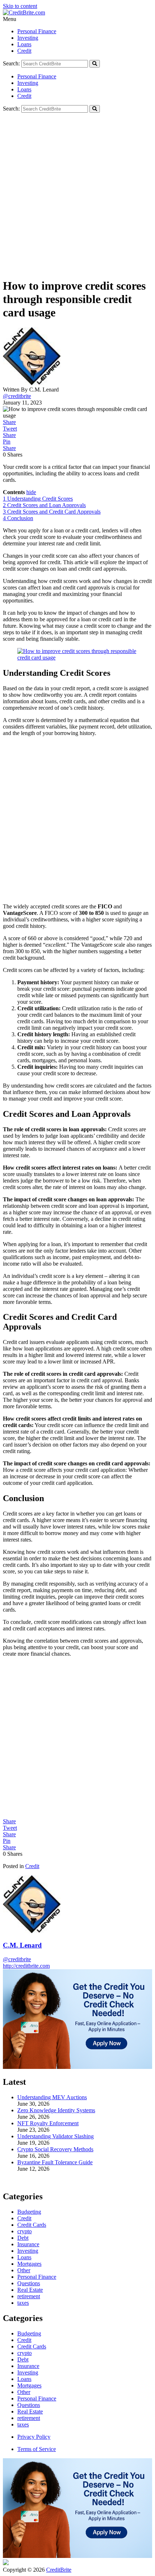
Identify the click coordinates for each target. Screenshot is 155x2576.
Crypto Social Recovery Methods (55, 2149)
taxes (23, 2424)
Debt (23, 2359)
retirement (29, 2418)
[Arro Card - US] (77, 2067)
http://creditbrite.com (26, 1966)
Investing (28, 38)
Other (24, 2392)
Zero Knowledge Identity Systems (56, 2110)
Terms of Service (37, 2449)
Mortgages (29, 2385)
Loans (24, 44)
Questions (29, 2405)
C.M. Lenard (22, 1945)
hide (31, 492)
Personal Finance (37, 31)
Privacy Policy (34, 2437)
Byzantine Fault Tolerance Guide (55, 2162)
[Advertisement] (77, 194)
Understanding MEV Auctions (52, 2097)
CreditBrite (59, 2570)
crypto (25, 2353)
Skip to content (20, 6)
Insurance (28, 2366)
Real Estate (30, 2411)
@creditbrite (17, 396)
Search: (11, 63)
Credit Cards (32, 2346)
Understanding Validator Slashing (56, 2136)
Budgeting (29, 2333)
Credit (24, 51)
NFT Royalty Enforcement (48, 2123)
